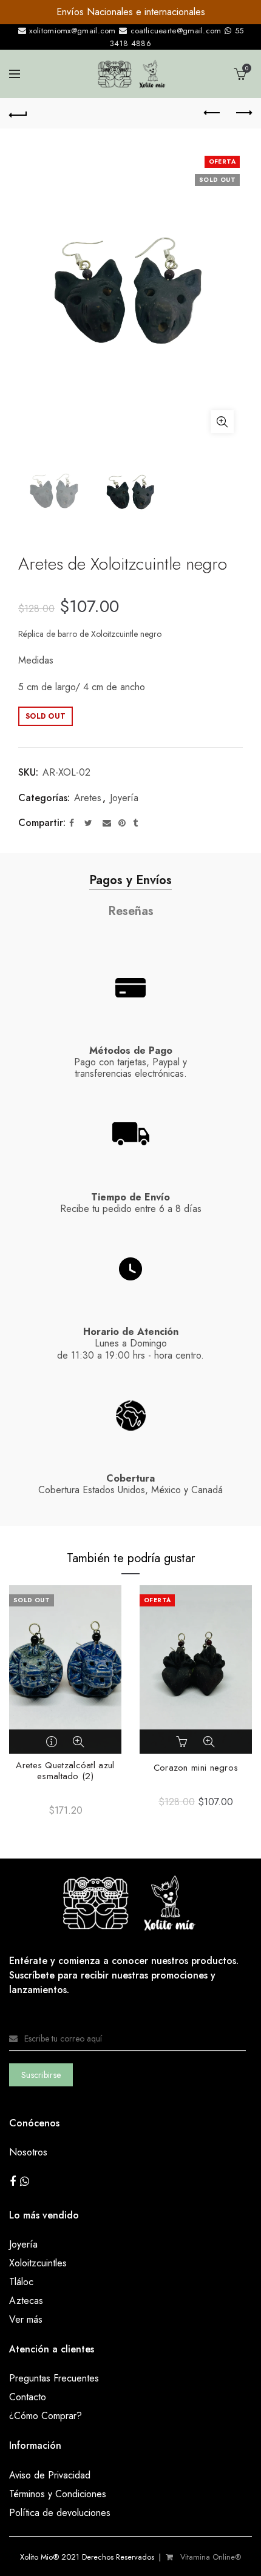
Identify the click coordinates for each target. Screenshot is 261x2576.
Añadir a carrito (183, 1742)
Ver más (26, 2319)
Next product (243, 113)
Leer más (53, 1742)
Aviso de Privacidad (50, 2475)
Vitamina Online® (209, 2557)
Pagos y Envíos (130, 880)
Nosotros (28, 2152)
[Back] (18, 113)
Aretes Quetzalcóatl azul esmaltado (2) (65, 1771)
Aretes (88, 798)
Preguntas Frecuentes (54, 2378)
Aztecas (26, 2301)
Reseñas (131, 911)
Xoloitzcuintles (38, 2263)
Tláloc (21, 2282)
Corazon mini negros (196, 1768)
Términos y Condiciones (58, 2494)
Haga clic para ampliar (222, 422)
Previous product (212, 113)
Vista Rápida (78, 1742)
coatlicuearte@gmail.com (176, 31)
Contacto (28, 2397)
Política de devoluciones (60, 2513)
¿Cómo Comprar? (46, 2416)
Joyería (124, 798)
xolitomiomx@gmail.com (71, 31)
